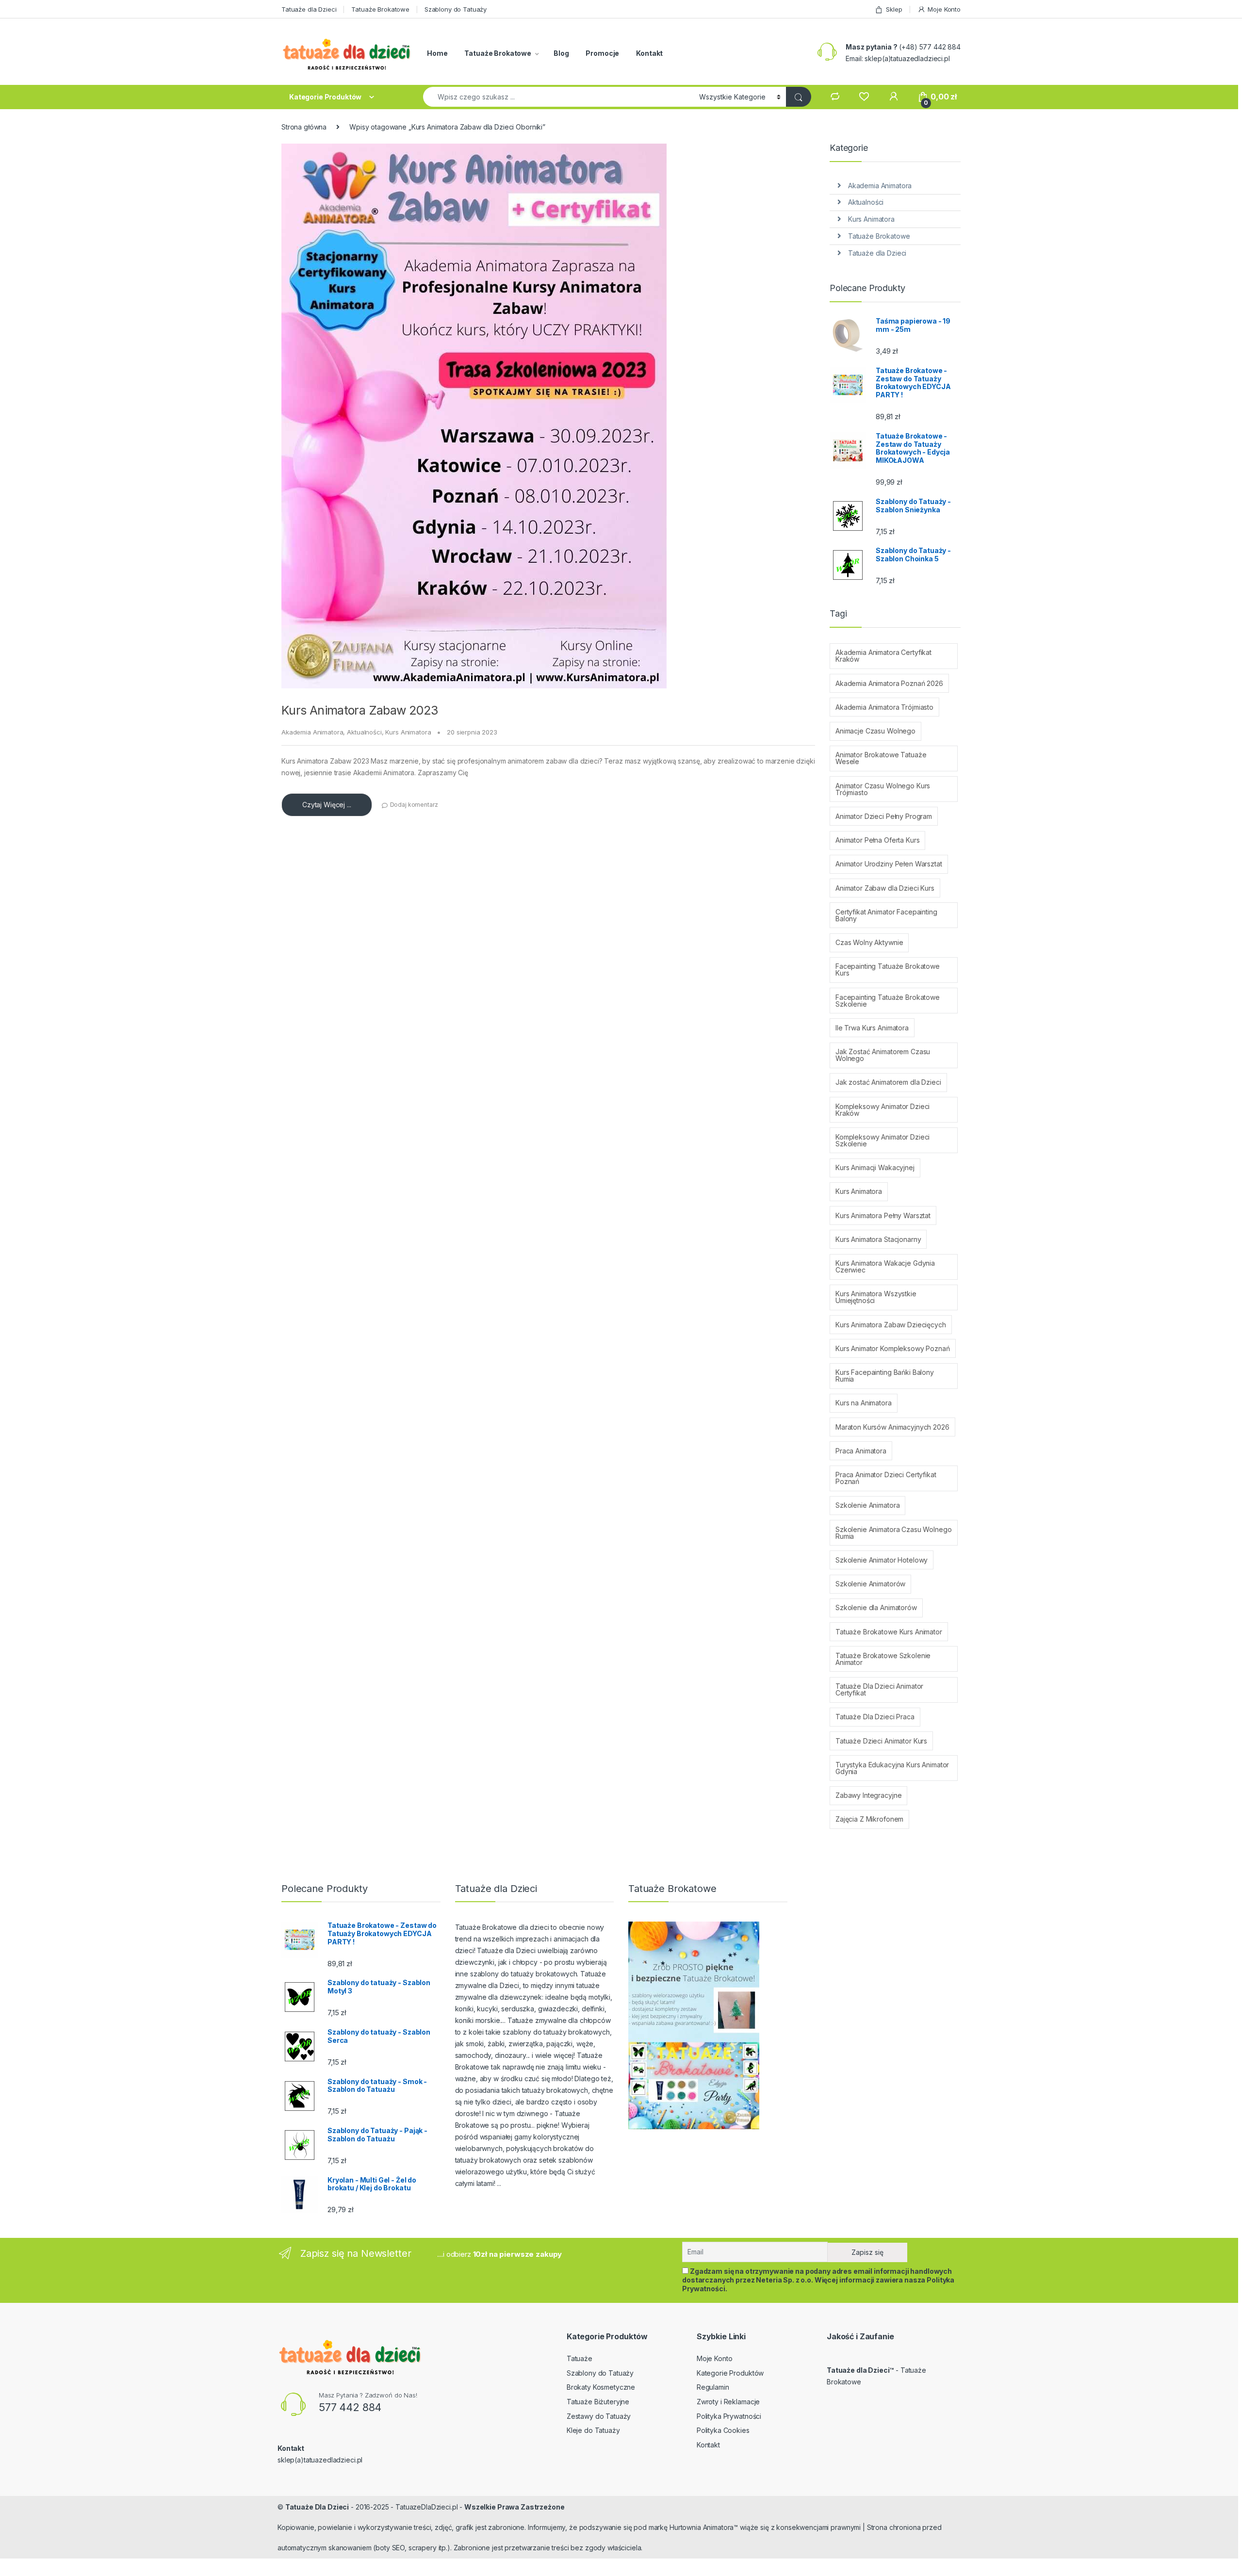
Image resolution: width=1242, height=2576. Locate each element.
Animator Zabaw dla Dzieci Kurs (885, 888)
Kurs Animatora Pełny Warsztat (883, 1215)
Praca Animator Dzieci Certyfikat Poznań (886, 1478)
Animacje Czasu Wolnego (875, 731)
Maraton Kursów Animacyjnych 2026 (892, 1427)
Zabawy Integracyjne (868, 1795)
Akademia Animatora (312, 732)
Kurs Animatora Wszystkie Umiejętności (876, 1297)
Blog (561, 53)
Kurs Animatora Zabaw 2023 (360, 710)
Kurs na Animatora (864, 1403)
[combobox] (558, 97)
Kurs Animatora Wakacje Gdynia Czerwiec (885, 1266)
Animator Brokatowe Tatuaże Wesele (881, 758)
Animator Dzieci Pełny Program (884, 816)
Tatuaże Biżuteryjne (598, 2402)
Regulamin (713, 2387)
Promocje (602, 53)
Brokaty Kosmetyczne (601, 2387)
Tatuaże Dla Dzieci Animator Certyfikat (879, 1689)
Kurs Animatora (408, 732)
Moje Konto (944, 9)
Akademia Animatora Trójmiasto (884, 707)
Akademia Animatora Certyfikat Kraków (883, 656)
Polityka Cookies (723, 2430)
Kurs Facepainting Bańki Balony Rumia (885, 1376)
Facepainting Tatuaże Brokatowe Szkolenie (888, 1001)
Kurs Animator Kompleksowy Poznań (893, 1348)
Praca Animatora (861, 1451)
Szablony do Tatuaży (456, 9)
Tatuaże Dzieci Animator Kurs (881, 1741)
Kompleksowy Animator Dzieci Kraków (882, 1110)
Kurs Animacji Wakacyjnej (875, 1167)
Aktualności (364, 732)
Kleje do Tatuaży (593, 2430)
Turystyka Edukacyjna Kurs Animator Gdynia (892, 1768)
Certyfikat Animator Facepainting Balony (886, 915)
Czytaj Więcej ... (327, 805)
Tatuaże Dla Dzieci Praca (875, 1717)
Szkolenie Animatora (867, 1505)
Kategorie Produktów (730, 2373)
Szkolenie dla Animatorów (876, 1607)
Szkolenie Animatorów (870, 1584)
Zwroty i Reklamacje (728, 2402)
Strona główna (304, 127)
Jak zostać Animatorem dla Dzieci (888, 1082)
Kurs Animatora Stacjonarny (878, 1239)
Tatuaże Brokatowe (380, 9)
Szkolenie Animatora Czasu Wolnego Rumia (893, 1533)
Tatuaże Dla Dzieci (317, 2507)
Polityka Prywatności (729, 2416)
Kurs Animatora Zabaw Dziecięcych (891, 1325)
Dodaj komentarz (414, 805)
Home (437, 53)
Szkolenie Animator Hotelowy (882, 1560)
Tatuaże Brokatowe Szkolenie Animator (883, 1659)
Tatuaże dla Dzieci (309, 9)
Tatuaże (580, 2358)
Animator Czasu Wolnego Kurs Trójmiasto (883, 789)
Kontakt (649, 53)
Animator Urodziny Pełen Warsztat (889, 864)
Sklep (894, 9)
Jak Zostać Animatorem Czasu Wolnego (883, 1055)
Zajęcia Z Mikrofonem (869, 1819)
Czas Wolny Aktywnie (869, 942)
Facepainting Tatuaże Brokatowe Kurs (888, 970)
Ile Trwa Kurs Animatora (872, 1028)
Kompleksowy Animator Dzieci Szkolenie (882, 1140)
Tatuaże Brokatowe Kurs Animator (889, 1632)
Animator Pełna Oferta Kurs (877, 840)
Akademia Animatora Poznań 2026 (889, 683)
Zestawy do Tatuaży (599, 2416)
